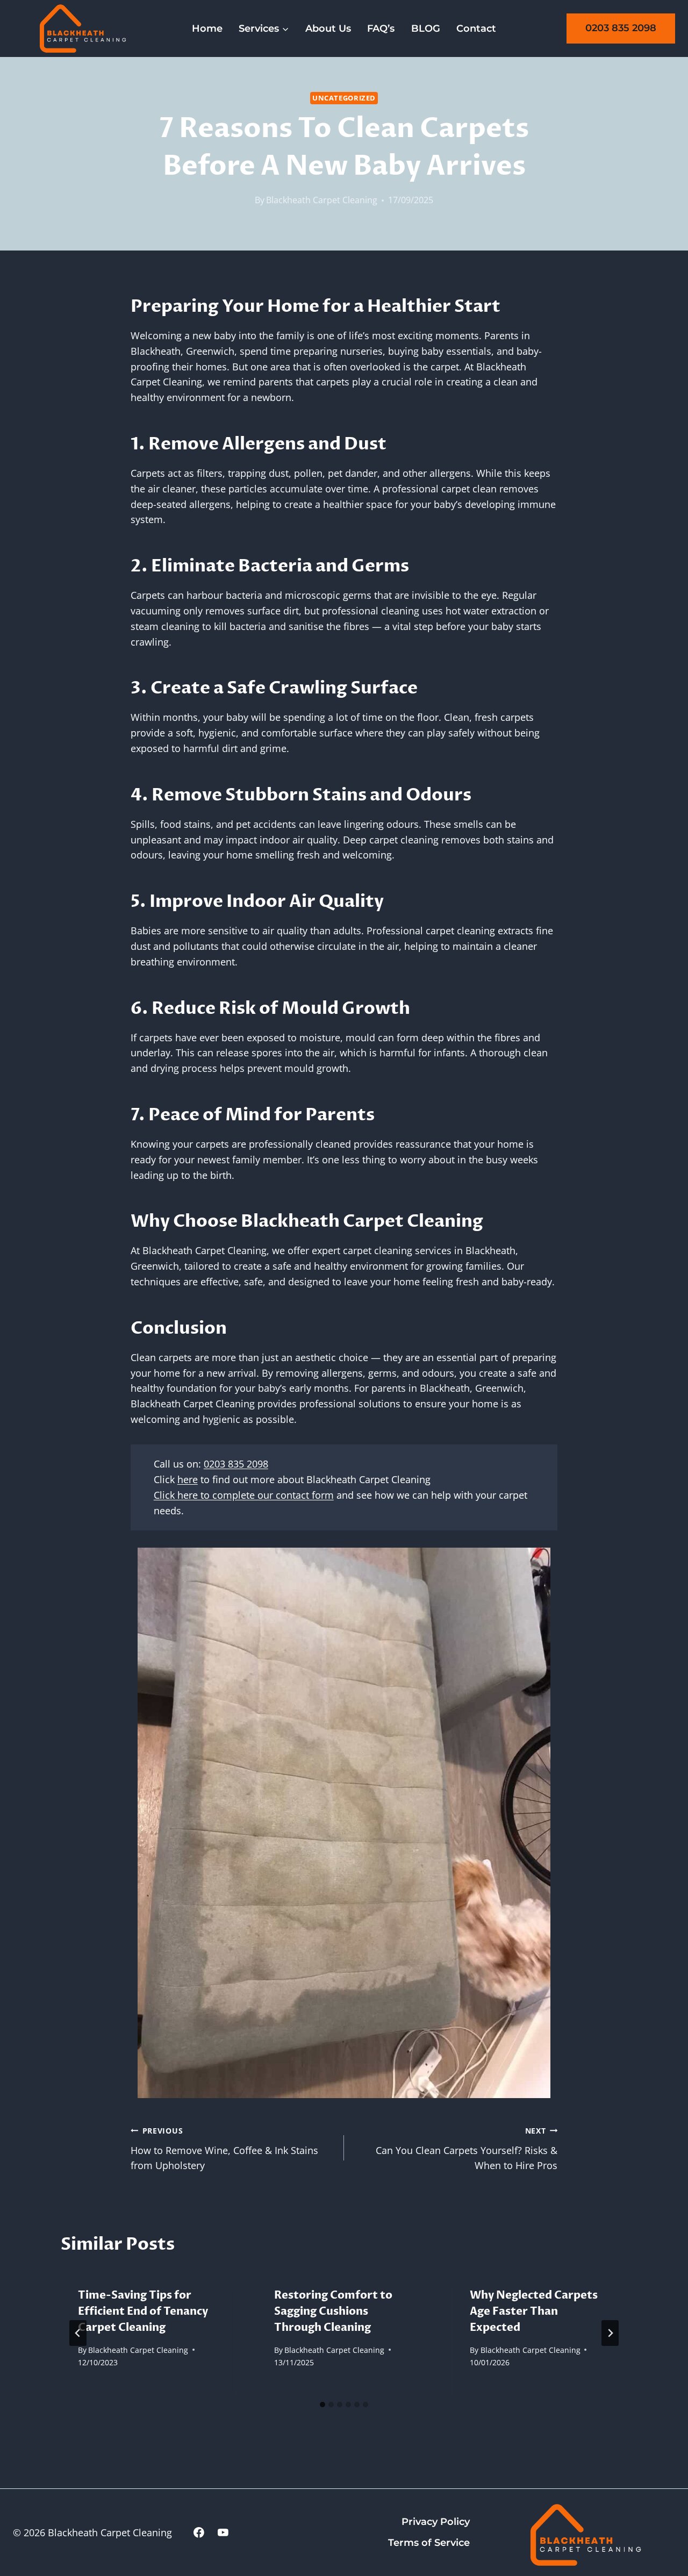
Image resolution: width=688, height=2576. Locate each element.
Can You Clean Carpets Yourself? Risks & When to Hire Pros (467, 2149)
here (188, 1479)
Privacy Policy (436, 2522)
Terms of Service (429, 2543)
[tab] (322, 2405)
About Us (328, 28)
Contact (476, 28)
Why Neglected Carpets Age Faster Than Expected (534, 2311)
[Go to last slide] (78, 2333)
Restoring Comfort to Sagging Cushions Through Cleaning (333, 2311)
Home (207, 28)
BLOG (426, 28)
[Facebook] (199, 2532)
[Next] (610, 2333)
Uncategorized (344, 98)
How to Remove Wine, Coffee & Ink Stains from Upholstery (224, 2149)
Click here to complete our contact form (244, 1495)
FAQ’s (381, 28)
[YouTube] (223, 2532)
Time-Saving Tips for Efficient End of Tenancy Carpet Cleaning (143, 2311)
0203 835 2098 (621, 28)
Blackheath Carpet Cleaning (322, 200)
